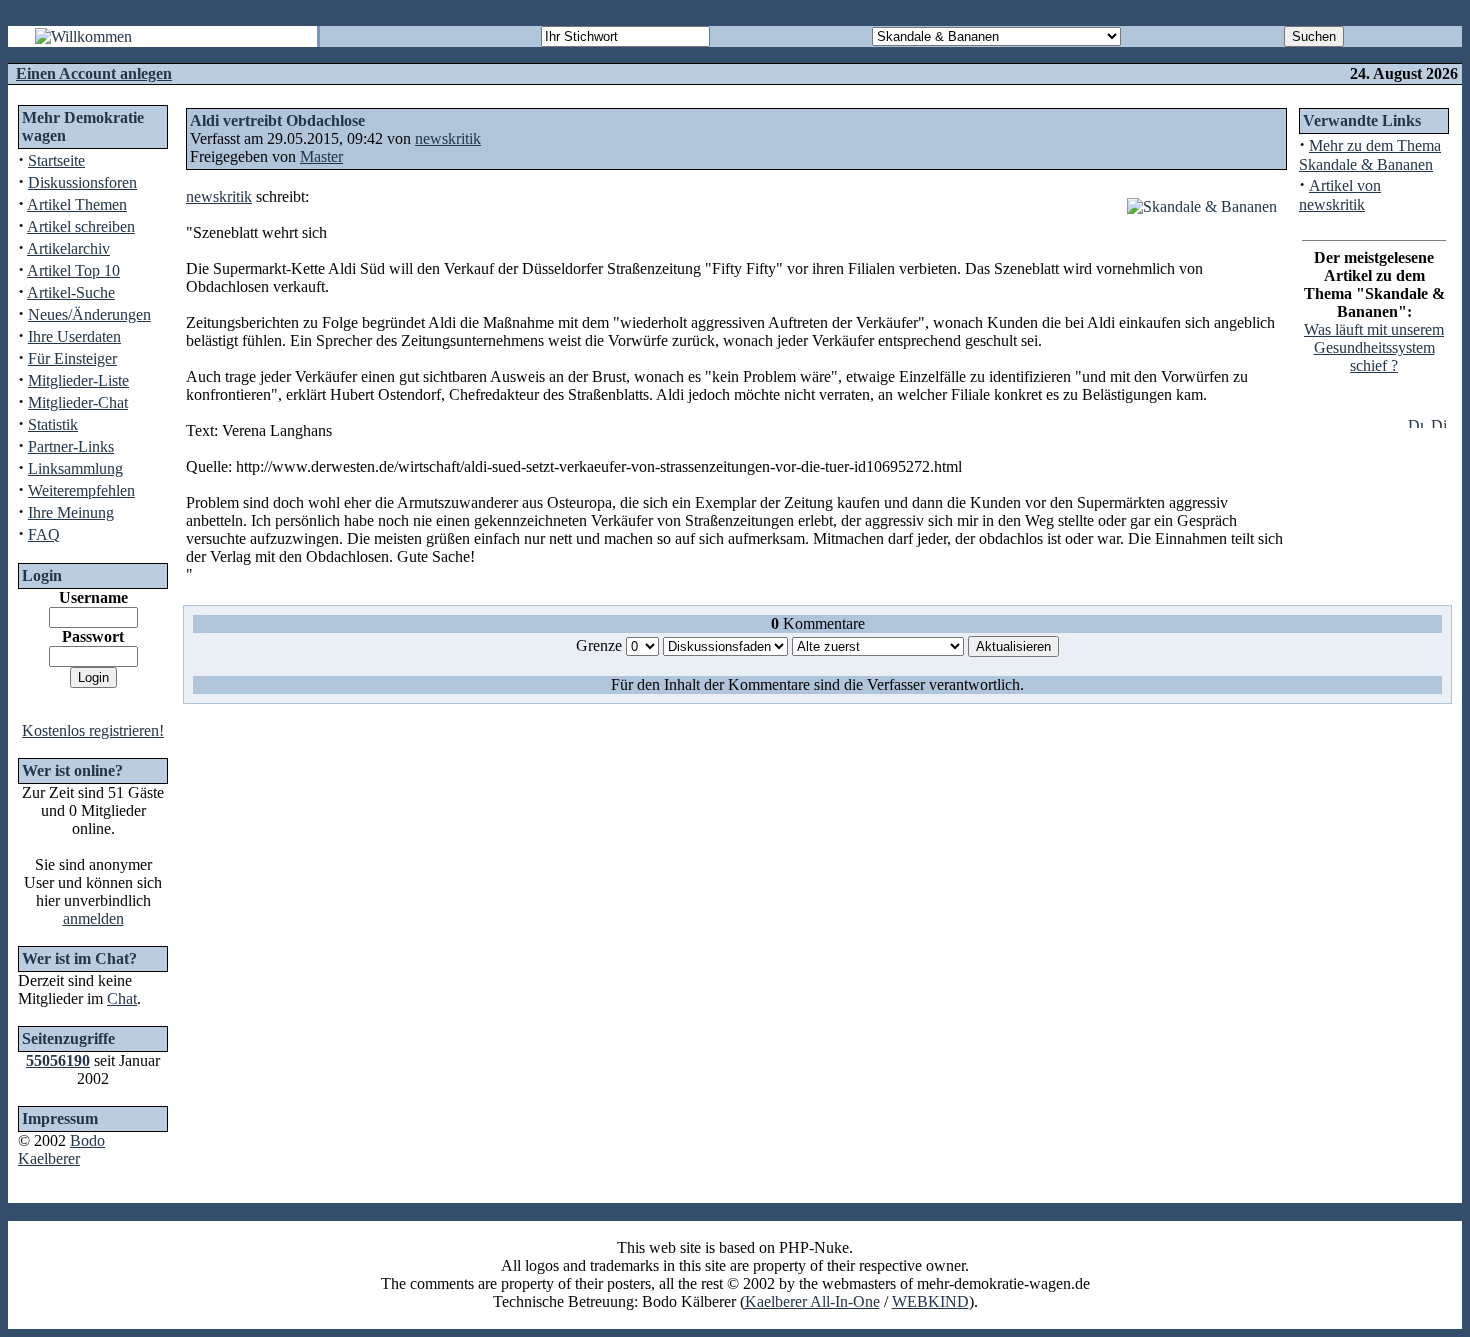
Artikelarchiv (68, 248)
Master (321, 156)
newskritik (448, 138)
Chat (122, 998)
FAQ (44, 534)
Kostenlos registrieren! (93, 730)
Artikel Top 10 (73, 270)
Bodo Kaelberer (61, 1149)
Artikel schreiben (81, 226)
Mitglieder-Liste (78, 380)
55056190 (58, 1060)
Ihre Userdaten (74, 336)
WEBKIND (930, 1301)
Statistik (53, 424)
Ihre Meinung (71, 512)
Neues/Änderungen (89, 314)
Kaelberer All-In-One (812, 1301)
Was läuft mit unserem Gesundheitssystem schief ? (1374, 347)
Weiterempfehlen (81, 490)
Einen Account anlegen (94, 73)
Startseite (56, 160)
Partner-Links (71, 446)
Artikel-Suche (71, 292)
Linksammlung (75, 468)
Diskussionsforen (82, 182)
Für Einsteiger (72, 358)
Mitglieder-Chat (78, 402)
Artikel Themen (77, 204)
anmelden (93, 918)
